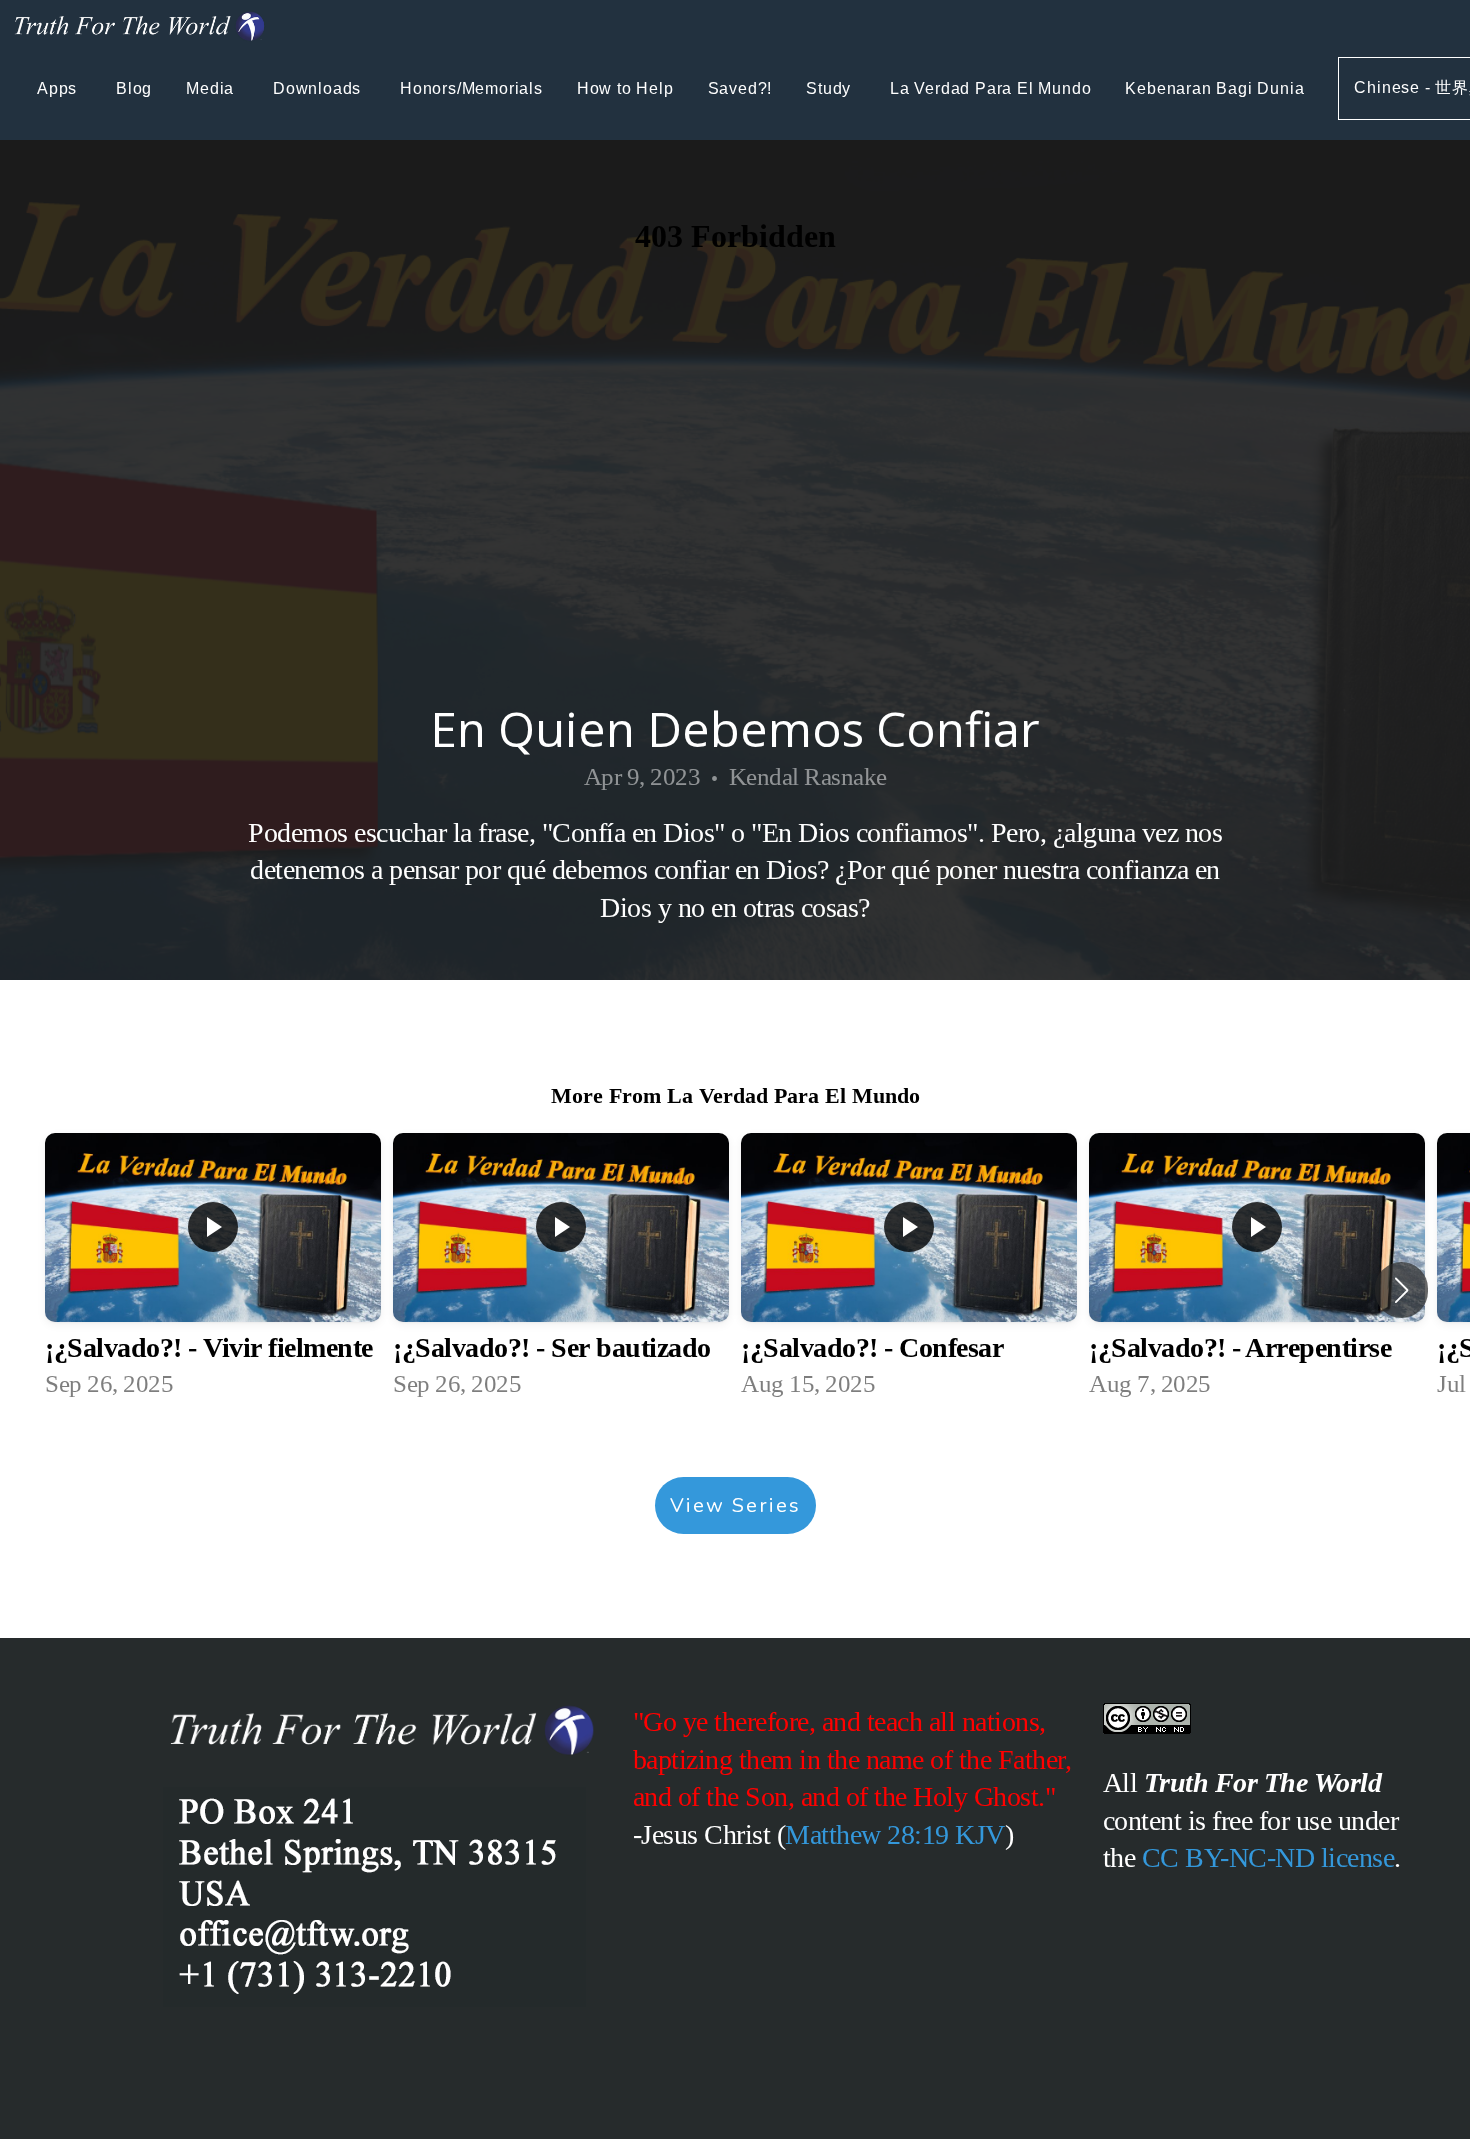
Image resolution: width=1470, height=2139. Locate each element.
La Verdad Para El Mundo (990, 88)
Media (212, 88)
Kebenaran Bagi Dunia (1214, 88)
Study (831, 88)
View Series (735, 1505)
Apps (59, 88)
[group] (213, 1269)
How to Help (625, 88)
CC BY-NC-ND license (1268, 1857)
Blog (134, 88)
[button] (1401, 1290)
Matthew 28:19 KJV (895, 1834)
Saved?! (740, 88)
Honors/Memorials (471, 88)
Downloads (319, 88)
